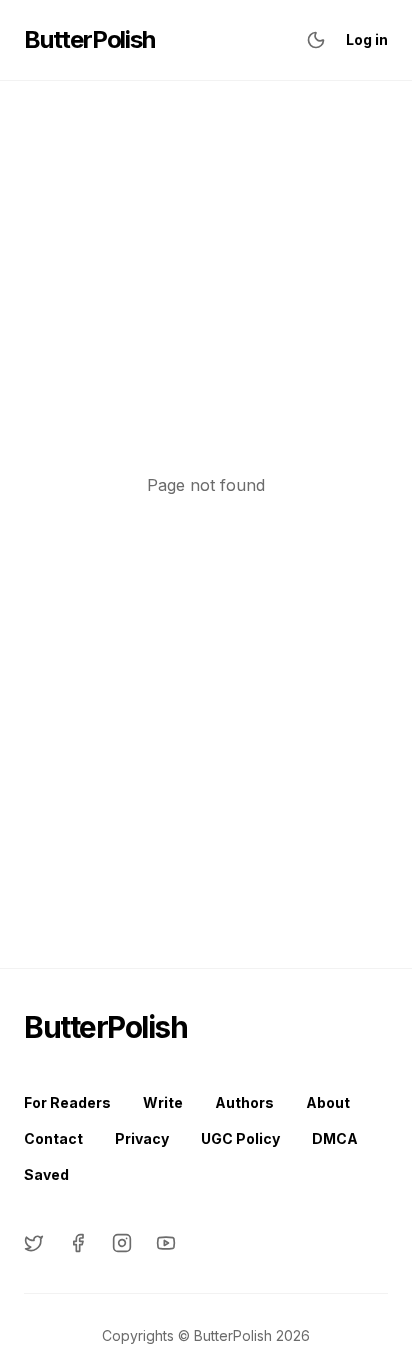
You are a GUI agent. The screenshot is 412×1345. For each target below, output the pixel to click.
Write (163, 1102)
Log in (367, 39)
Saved (46, 1174)
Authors (244, 1102)
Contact (53, 1138)
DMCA (335, 1138)
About (328, 1102)
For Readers (67, 1102)
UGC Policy (240, 1138)
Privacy (142, 1138)
